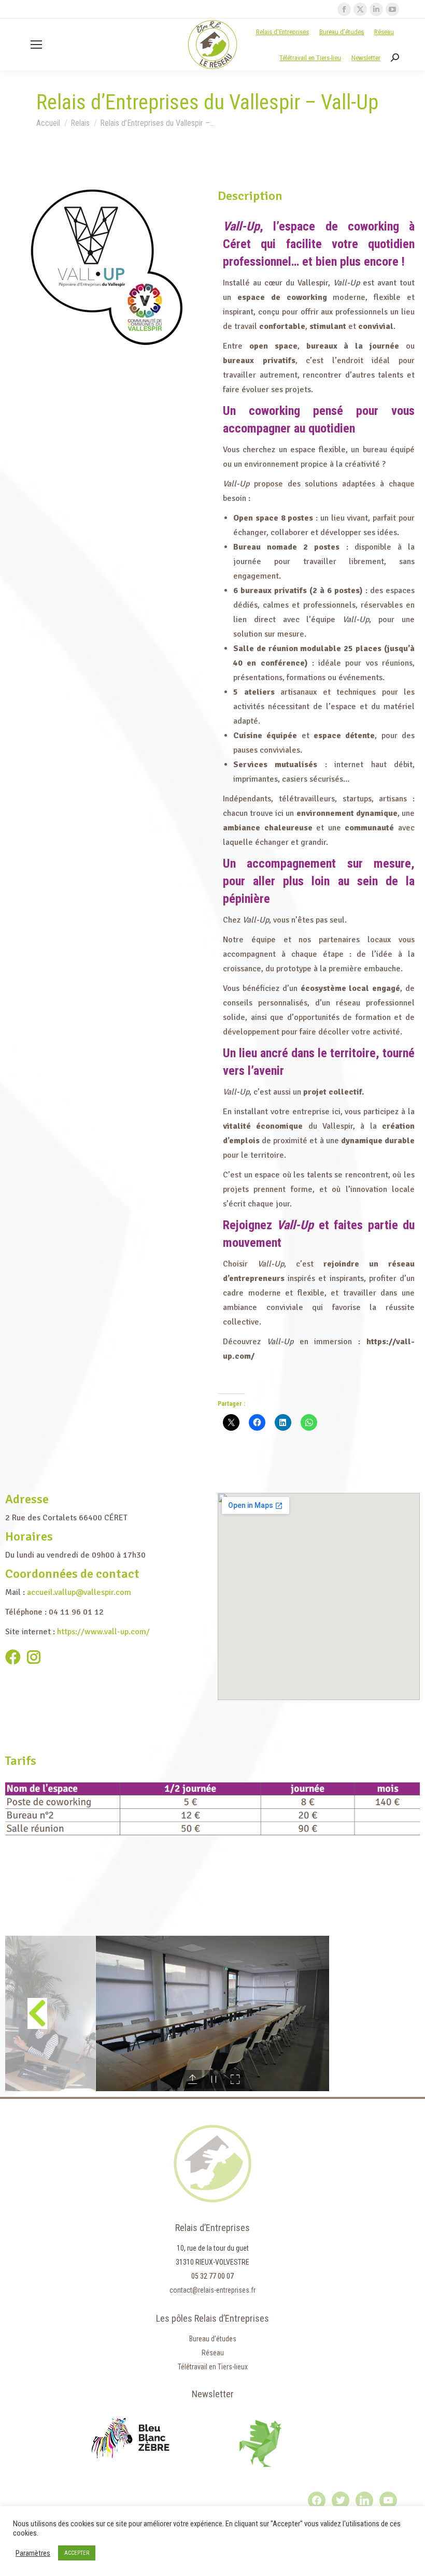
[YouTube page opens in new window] (392, 9)
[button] (37, 2013)
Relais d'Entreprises (282, 32)
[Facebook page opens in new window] (344, 9)
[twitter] (341, 2500)
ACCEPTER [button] (77, 2553)
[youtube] (388, 2500)
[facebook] (317, 2500)
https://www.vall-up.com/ (103, 1632)
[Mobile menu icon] (36, 45)
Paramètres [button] (33, 2553)
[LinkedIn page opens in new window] (376, 9)
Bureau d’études (342, 32)
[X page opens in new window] (360, 9)
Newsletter (366, 58)
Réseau (384, 32)
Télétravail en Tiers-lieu (310, 58)
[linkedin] (364, 2500)
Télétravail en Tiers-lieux (213, 2367)
